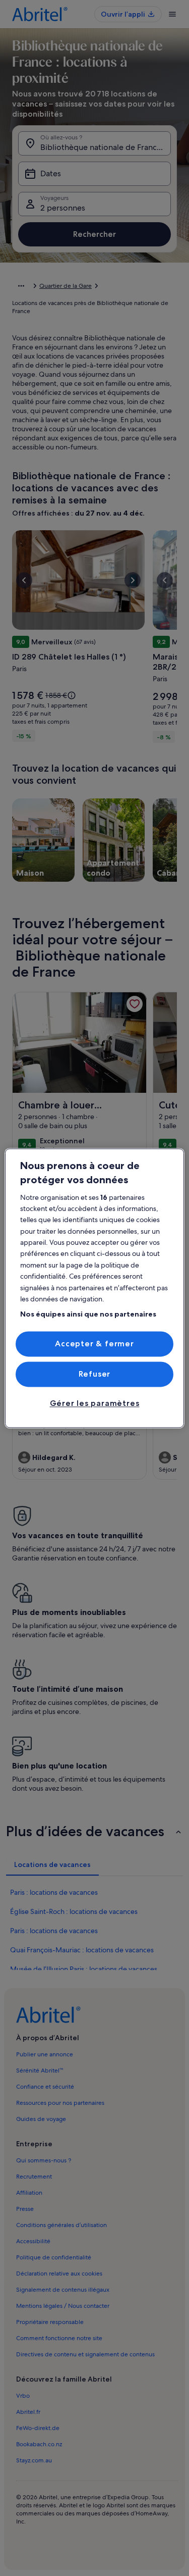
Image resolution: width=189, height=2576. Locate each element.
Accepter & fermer (94, 1344)
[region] (94, 1288)
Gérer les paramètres (95, 1404)
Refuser (95, 1374)
